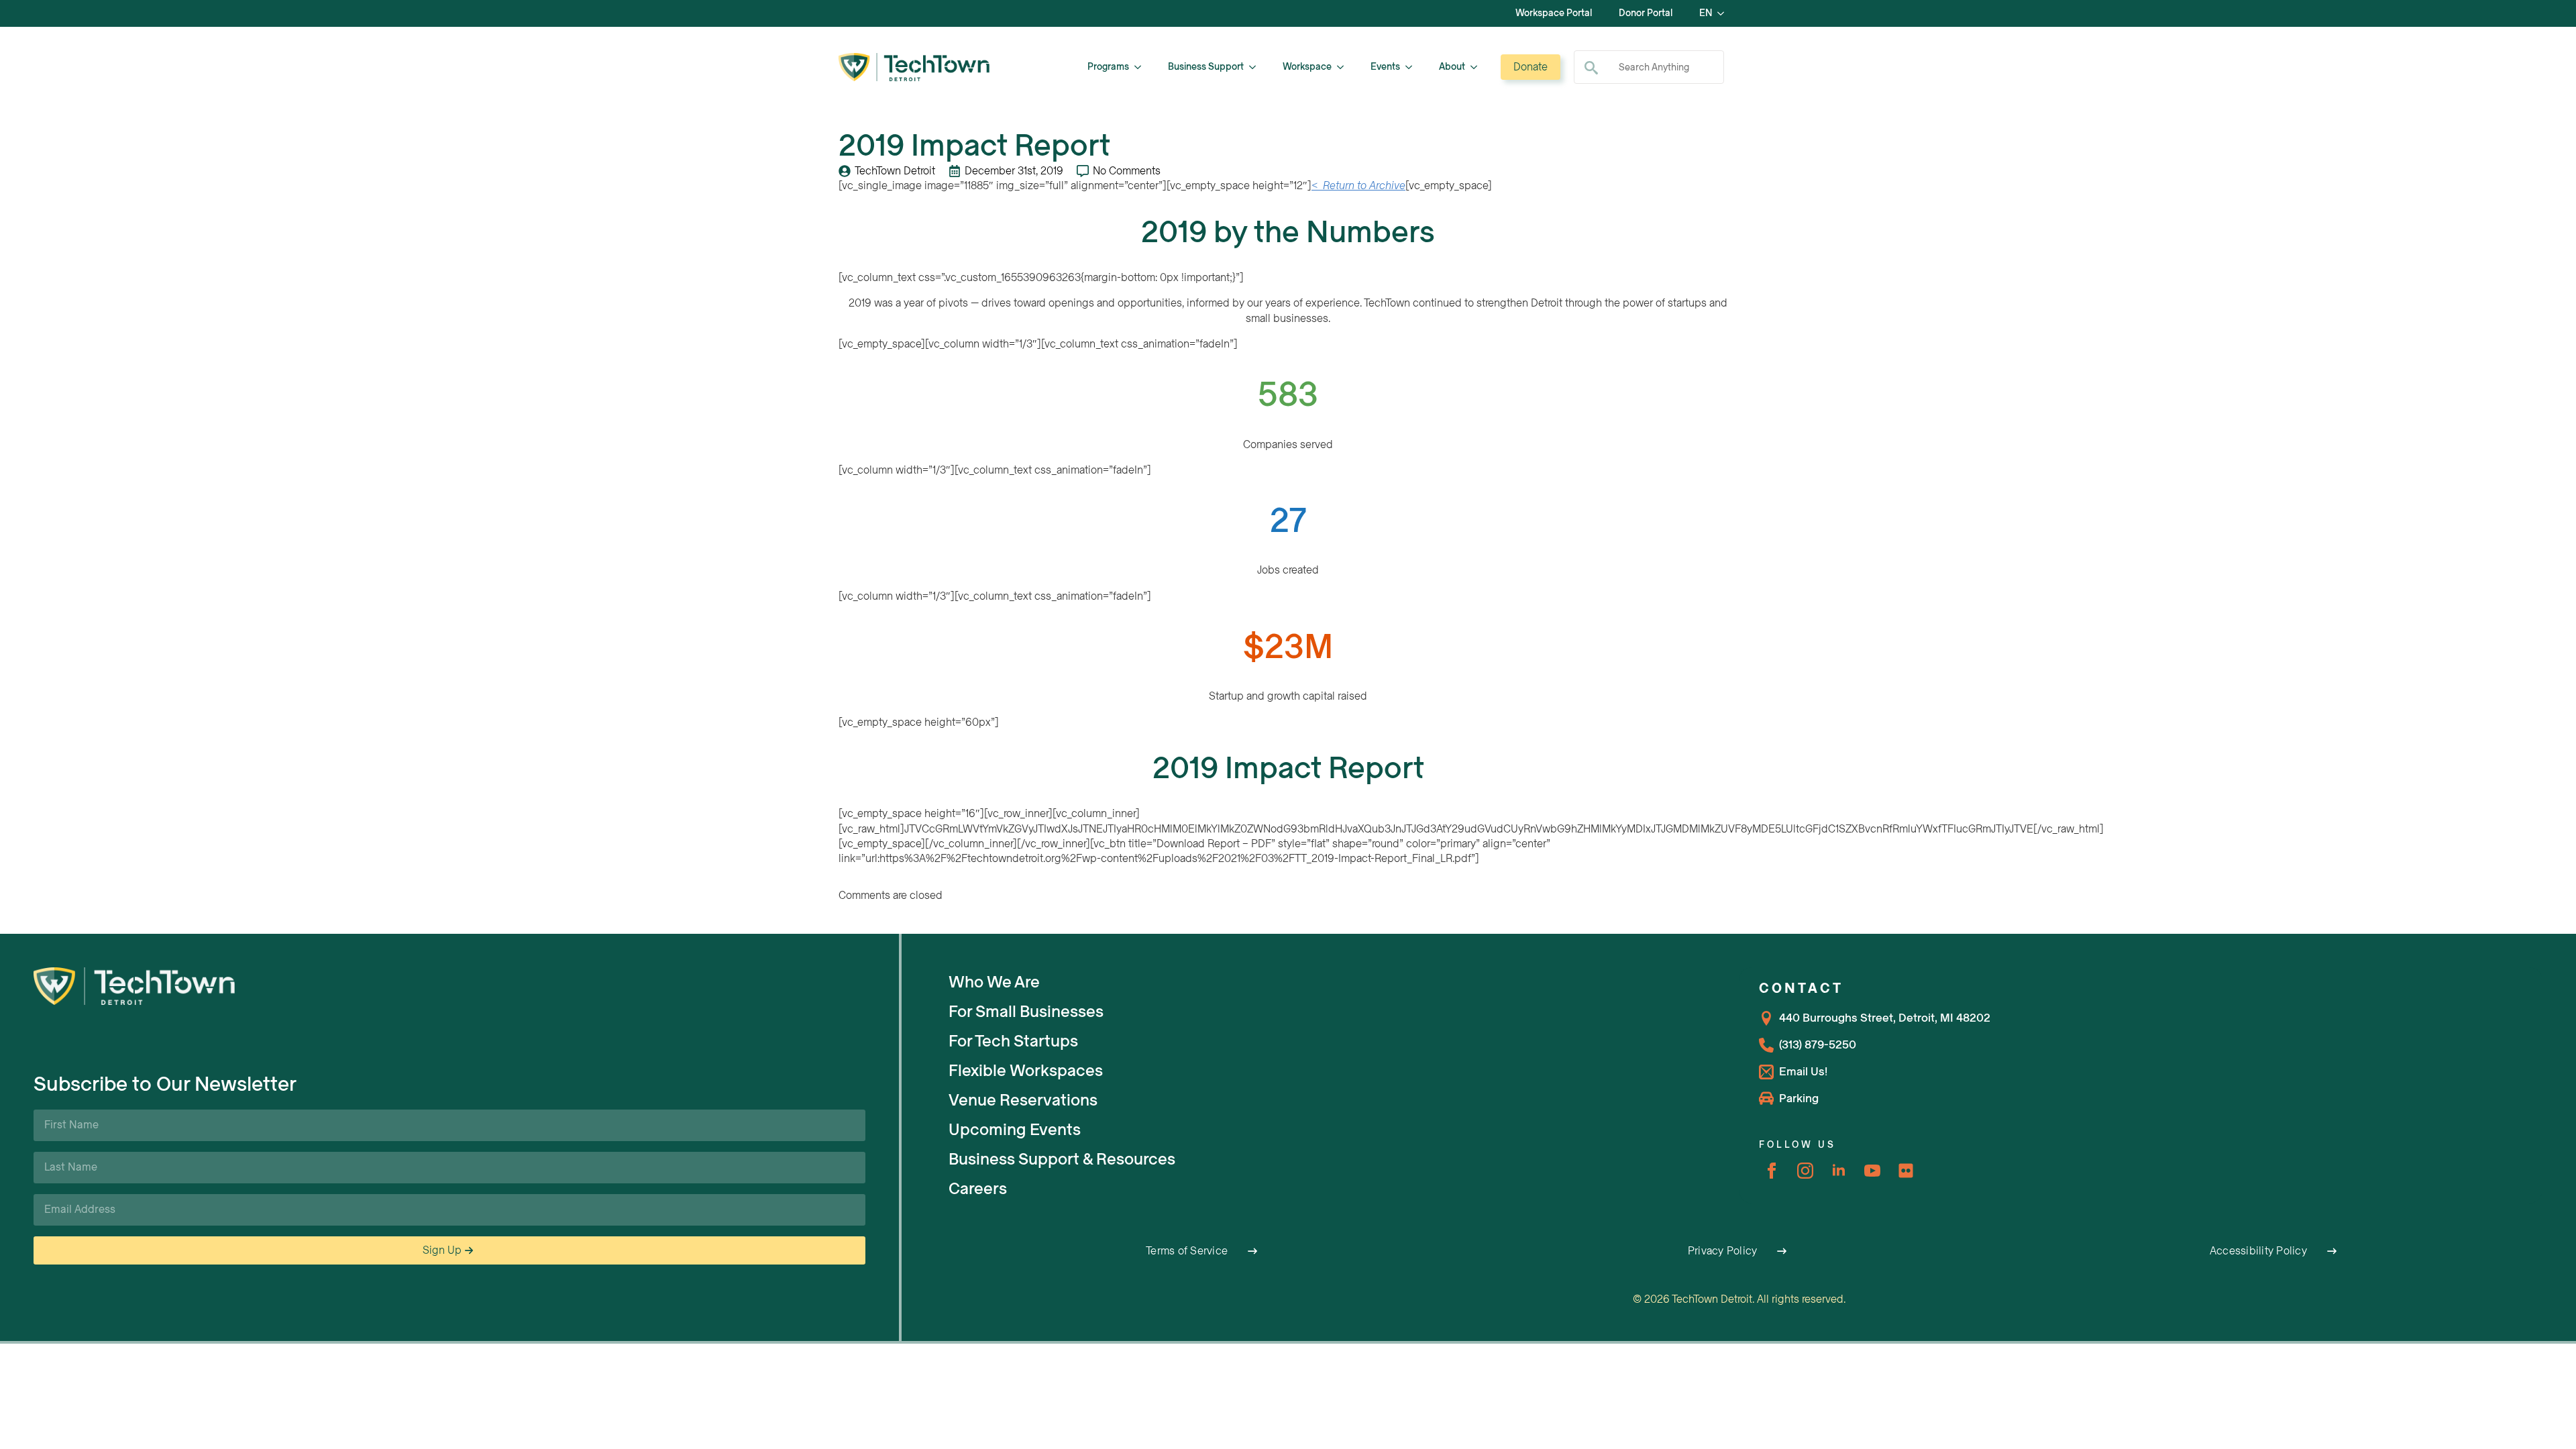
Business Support (1206, 67)
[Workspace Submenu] (1344, 67)
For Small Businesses (1026, 1012)
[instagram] (1805, 1171)
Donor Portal (1646, 13)
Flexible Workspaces (1026, 1071)
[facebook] (1772, 1171)
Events (1385, 67)
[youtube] (1872, 1171)
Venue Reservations (1023, 1100)
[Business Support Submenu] (1256, 67)
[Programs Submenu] (1142, 67)
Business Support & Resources (1062, 1159)
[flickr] (1906, 1171)
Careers (978, 1189)
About (1452, 67)
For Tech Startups (1013, 1041)
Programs (1108, 67)
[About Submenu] (1478, 67)
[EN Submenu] (1725, 13)
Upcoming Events (1015, 1130)
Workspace (1307, 67)
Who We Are (994, 982)
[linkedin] (1839, 1171)
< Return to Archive (1358, 186)
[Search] (1591, 68)
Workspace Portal (1554, 13)
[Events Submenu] (1413, 67)
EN (1706, 13)
